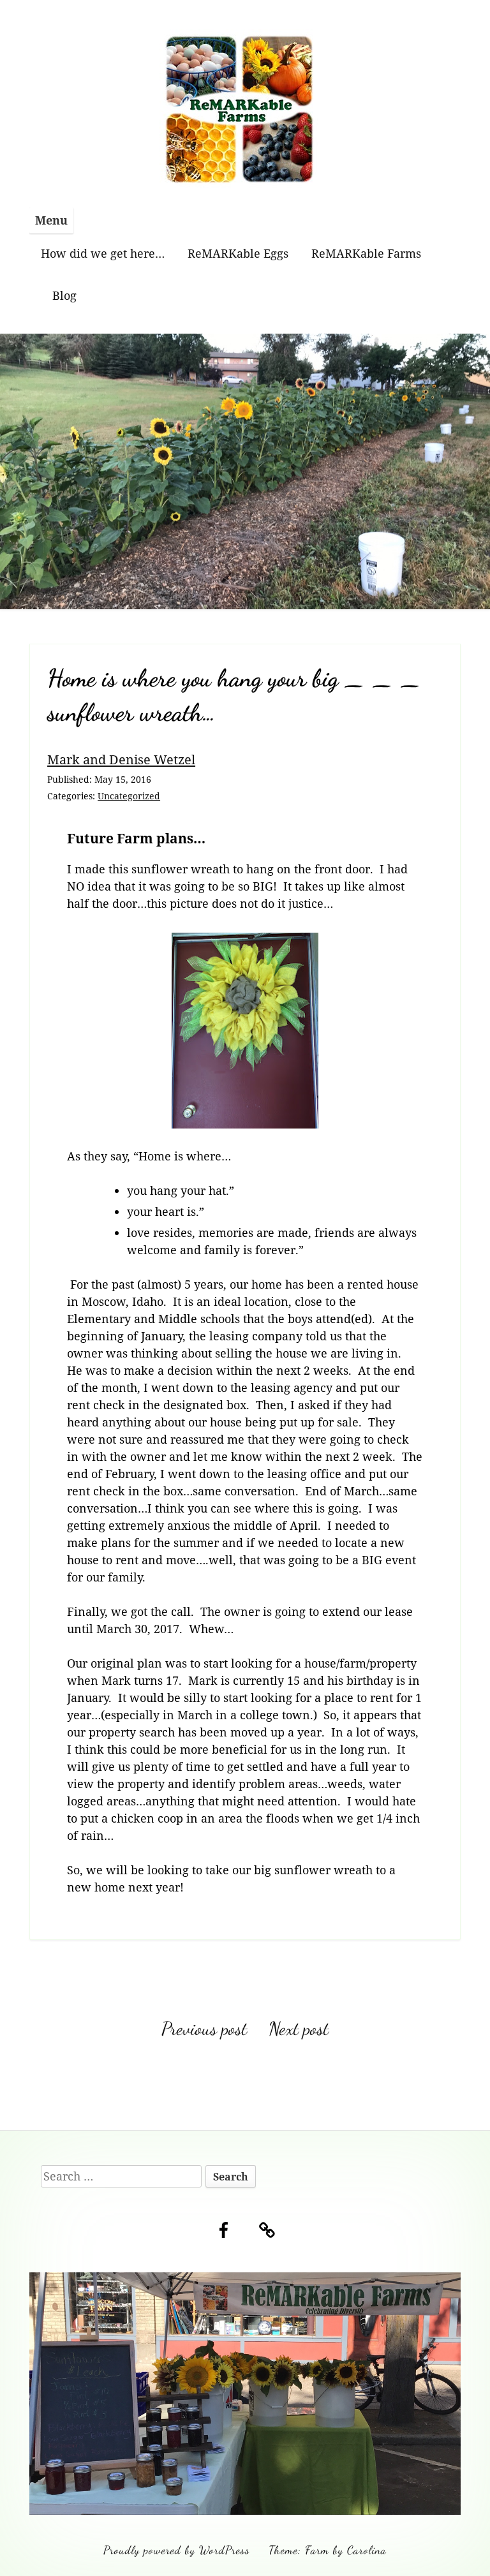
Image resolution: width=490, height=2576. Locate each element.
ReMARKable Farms (366, 253)
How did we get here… (103, 253)
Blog (64, 295)
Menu (51, 220)
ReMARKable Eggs (238, 253)
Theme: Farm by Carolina (328, 2550)
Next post (299, 2029)
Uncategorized (129, 796)
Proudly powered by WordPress (176, 2550)
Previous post (204, 2029)
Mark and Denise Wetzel (121, 759)
